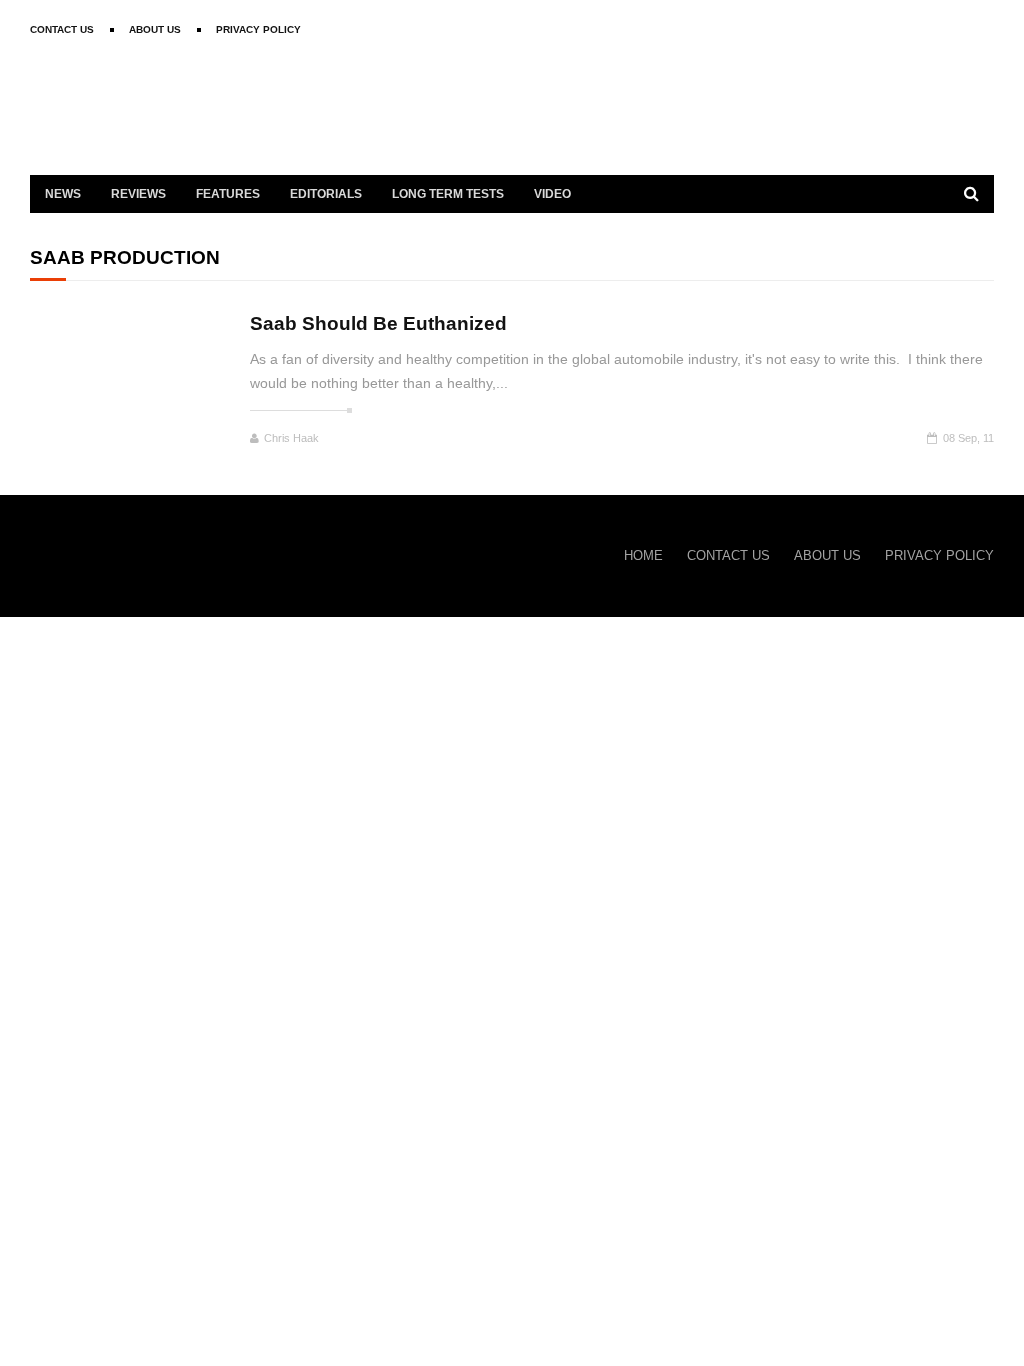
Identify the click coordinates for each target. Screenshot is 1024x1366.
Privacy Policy (258, 29)
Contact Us (62, 29)
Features (228, 194)
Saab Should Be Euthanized (378, 323)
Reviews (138, 194)
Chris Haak (291, 438)
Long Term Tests (448, 194)
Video (552, 194)
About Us (155, 29)
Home (643, 555)
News (63, 194)
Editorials (326, 194)
